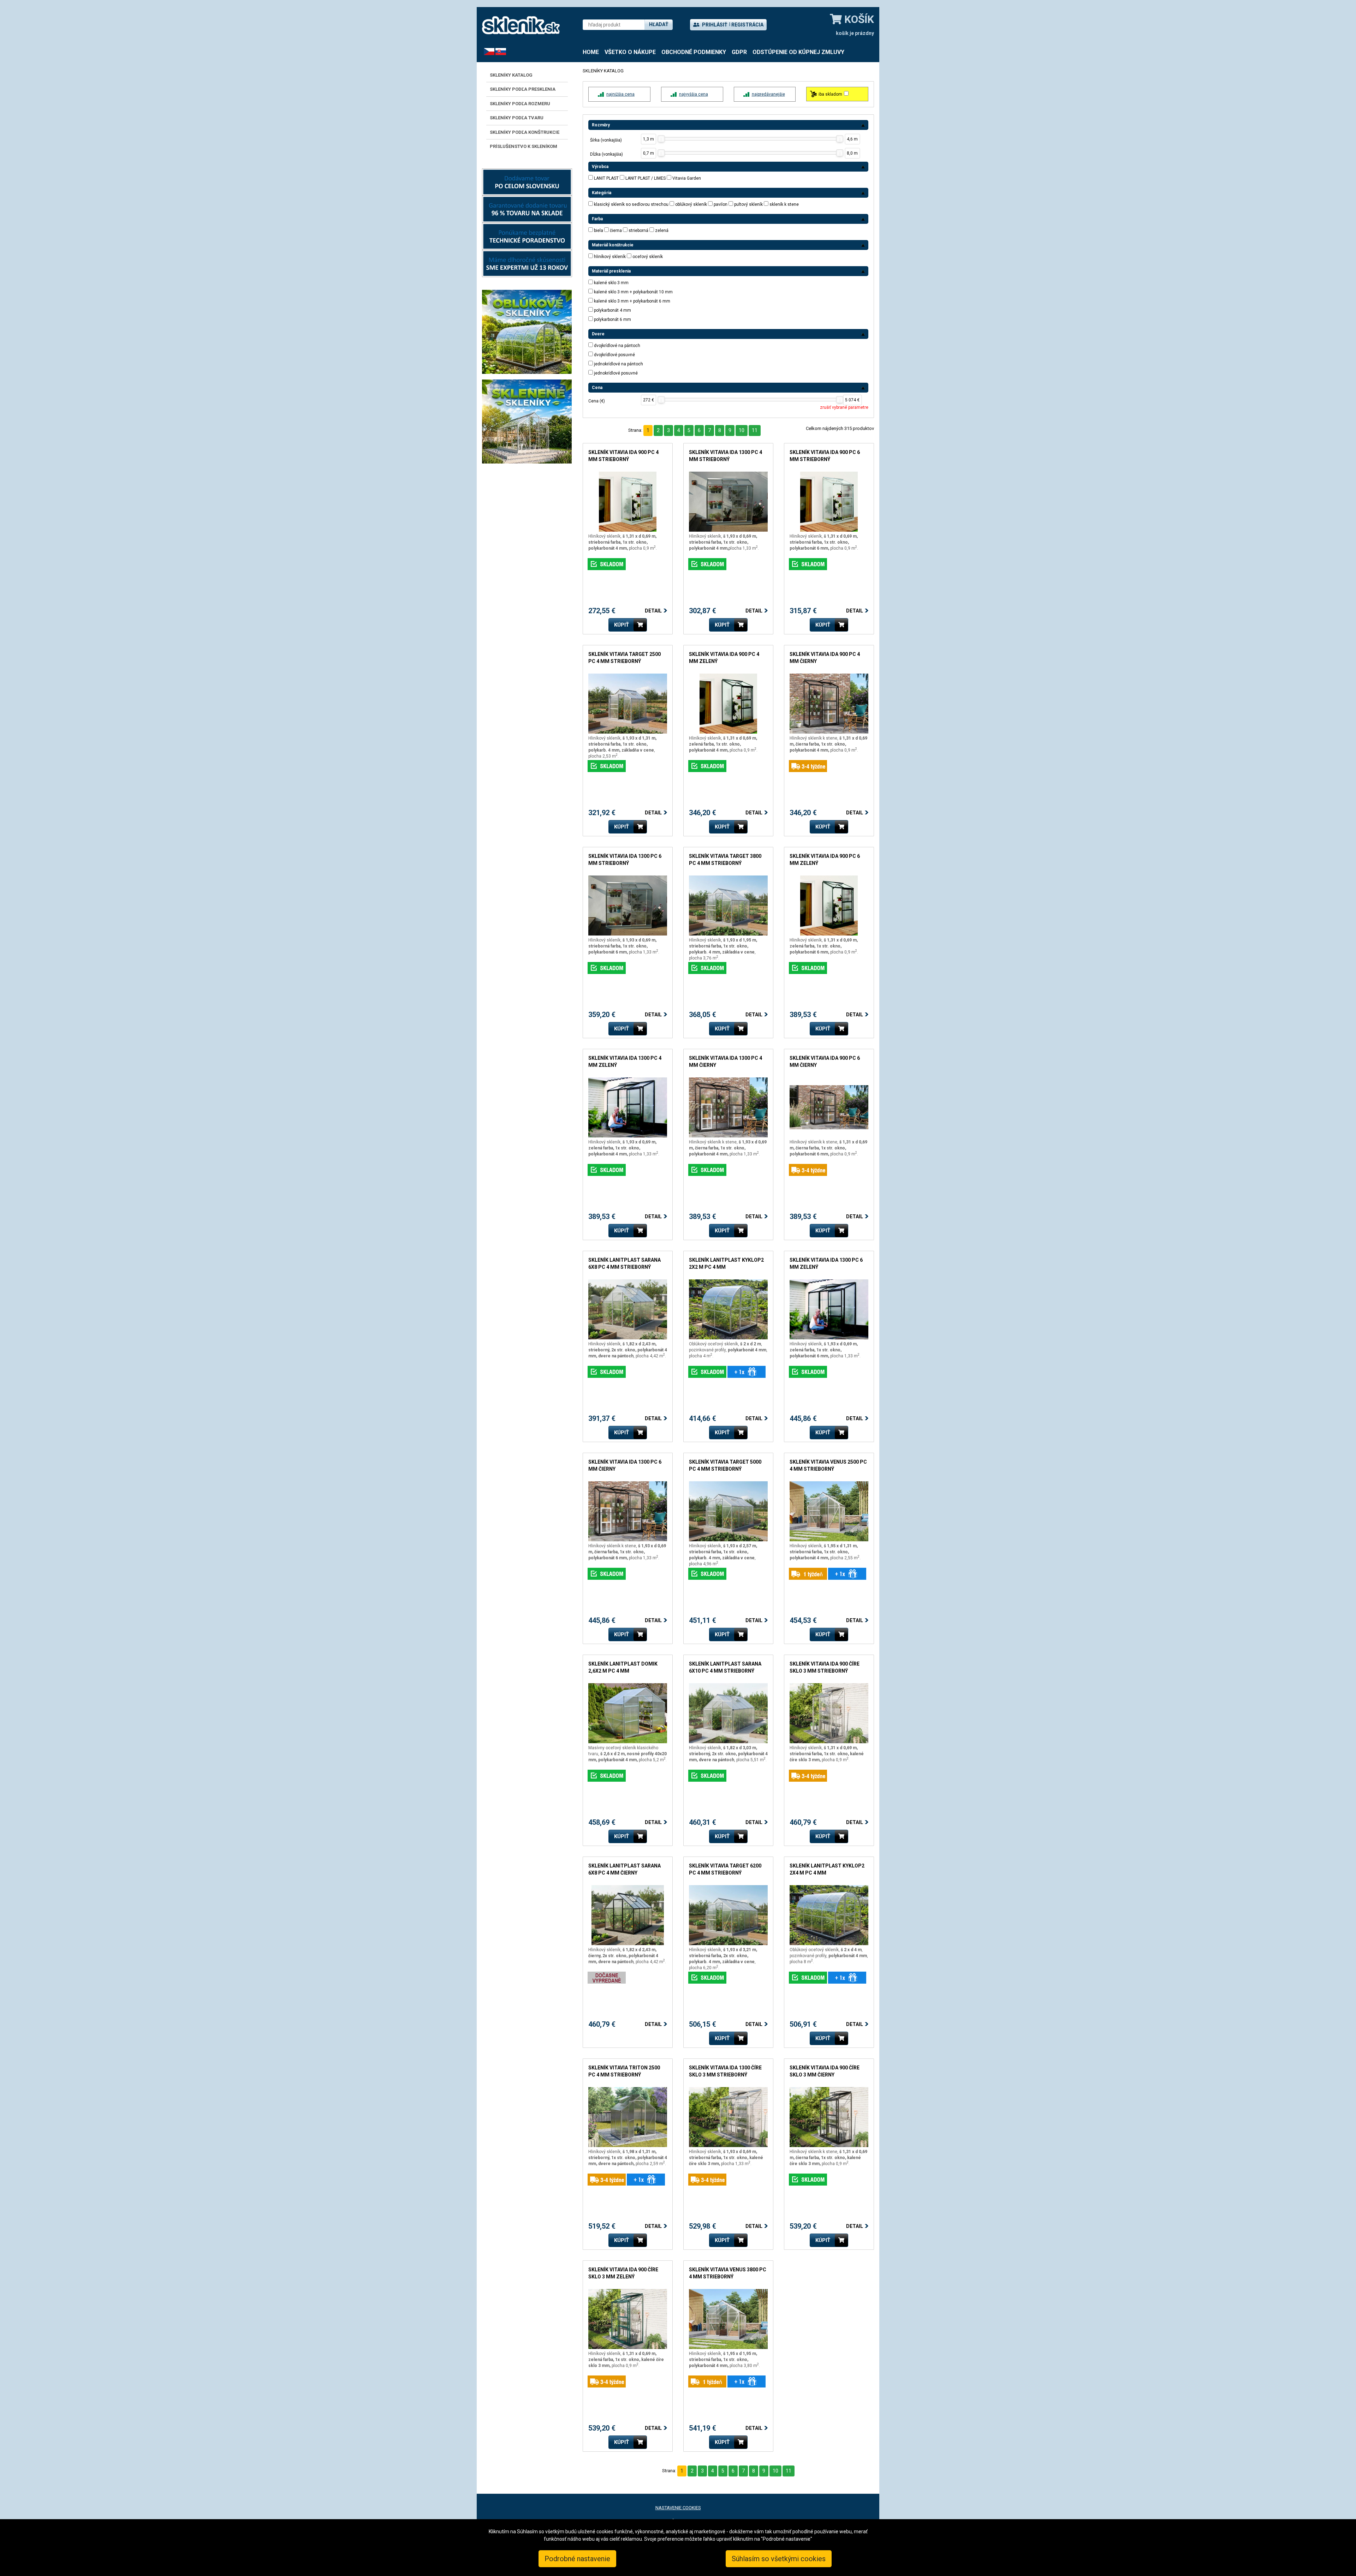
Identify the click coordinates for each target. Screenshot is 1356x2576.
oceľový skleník (648, 257)
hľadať (659, 24)
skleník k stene (784, 204)
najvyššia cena (694, 94)
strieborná (638, 231)
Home (591, 52)
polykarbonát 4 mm (612, 310)
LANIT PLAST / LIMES (646, 178)
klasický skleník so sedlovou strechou (631, 204)
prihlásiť (714, 25)
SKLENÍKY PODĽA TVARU (517, 118)
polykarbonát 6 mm (612, 319)
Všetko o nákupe (630, 52)
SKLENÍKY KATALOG (511, 75)
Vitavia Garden (687, 178)
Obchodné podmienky (694, 52)
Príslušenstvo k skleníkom (524, 146)
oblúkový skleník (691, 204)
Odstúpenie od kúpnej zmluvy (798, 52)
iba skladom (830, 94)
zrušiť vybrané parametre (844, 407)
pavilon (721, 204)
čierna (616, 231)
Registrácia (747, 25)
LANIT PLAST (606, 178)
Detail (653, 611)
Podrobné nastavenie (577, 2559)
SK (498, 51)
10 (742, 430)
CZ (487, 51)
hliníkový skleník (610, 257)
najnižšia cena (620, 94)
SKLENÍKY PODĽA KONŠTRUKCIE (525, 132)
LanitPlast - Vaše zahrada (521, 25)
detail (594, 475)
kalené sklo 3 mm (611, 283)
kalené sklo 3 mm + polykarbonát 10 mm (633, 292)
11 (755, 430)
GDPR (739, 52)
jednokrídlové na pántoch (618, 364)
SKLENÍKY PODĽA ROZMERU (520, 104)
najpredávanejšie (768, 94)
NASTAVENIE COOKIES (678, 2508)
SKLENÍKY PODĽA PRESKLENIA (523, 89)
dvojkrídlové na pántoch (617, 346)
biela (599, 231)
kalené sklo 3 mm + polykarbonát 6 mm (632, 301)
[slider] (661, 139)
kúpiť (621, 625)
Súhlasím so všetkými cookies (779, 2559)
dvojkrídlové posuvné (614, 355)
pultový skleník (748, 204)
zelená (662, 231)
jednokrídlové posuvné (616, 373)
